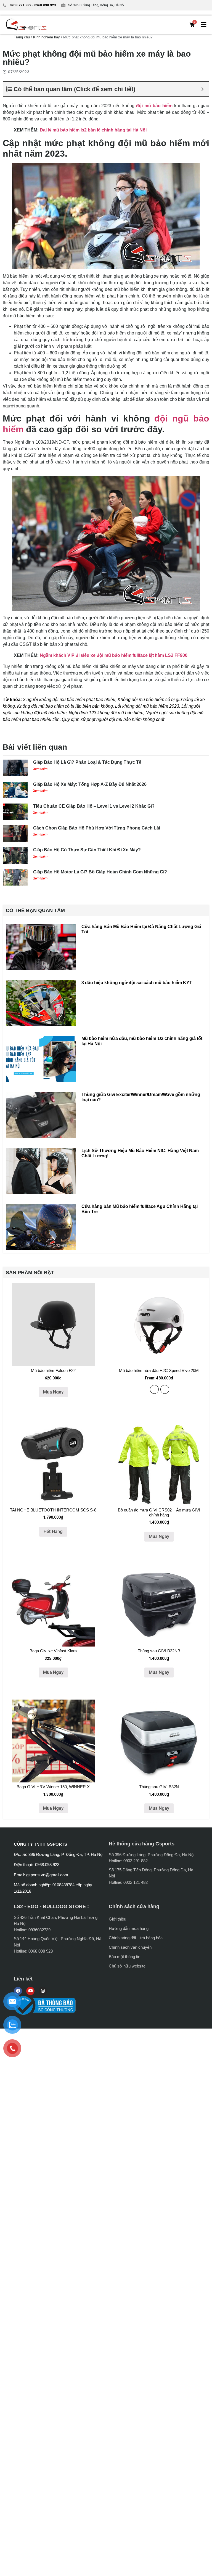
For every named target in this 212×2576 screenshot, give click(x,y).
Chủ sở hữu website (127, 1966)
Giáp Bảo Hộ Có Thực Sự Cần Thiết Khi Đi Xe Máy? (87, 850)
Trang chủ (22, 37)
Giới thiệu (117, 1919)
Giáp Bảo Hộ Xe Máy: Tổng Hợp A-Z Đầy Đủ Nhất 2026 (90, 784)
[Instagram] (43, 1991)
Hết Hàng (53, 1531)
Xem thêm (40, 769)
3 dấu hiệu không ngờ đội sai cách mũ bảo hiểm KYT (137, 983)
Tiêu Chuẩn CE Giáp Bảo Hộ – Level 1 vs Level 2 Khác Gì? (94, 806)
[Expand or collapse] (202, 89)
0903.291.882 (20, 5)
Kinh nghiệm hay (47, 37)
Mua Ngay (53, 1392)
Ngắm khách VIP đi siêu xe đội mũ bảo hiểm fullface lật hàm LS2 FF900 (114, 655)
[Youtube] (30, 1991)
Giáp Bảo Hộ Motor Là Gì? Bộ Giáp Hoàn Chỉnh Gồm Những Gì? (100, 872)
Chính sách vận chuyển (130, 1947)
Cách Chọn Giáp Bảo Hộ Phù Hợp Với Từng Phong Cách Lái (97, 828)
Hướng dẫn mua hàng (129, 1928)
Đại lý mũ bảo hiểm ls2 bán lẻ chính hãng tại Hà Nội (93, 130)
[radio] (154, 1389)
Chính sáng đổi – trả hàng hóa (136, 1938)
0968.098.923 (45, 5)
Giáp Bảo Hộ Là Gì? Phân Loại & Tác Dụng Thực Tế (87, 762)
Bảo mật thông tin (124, 1957)
